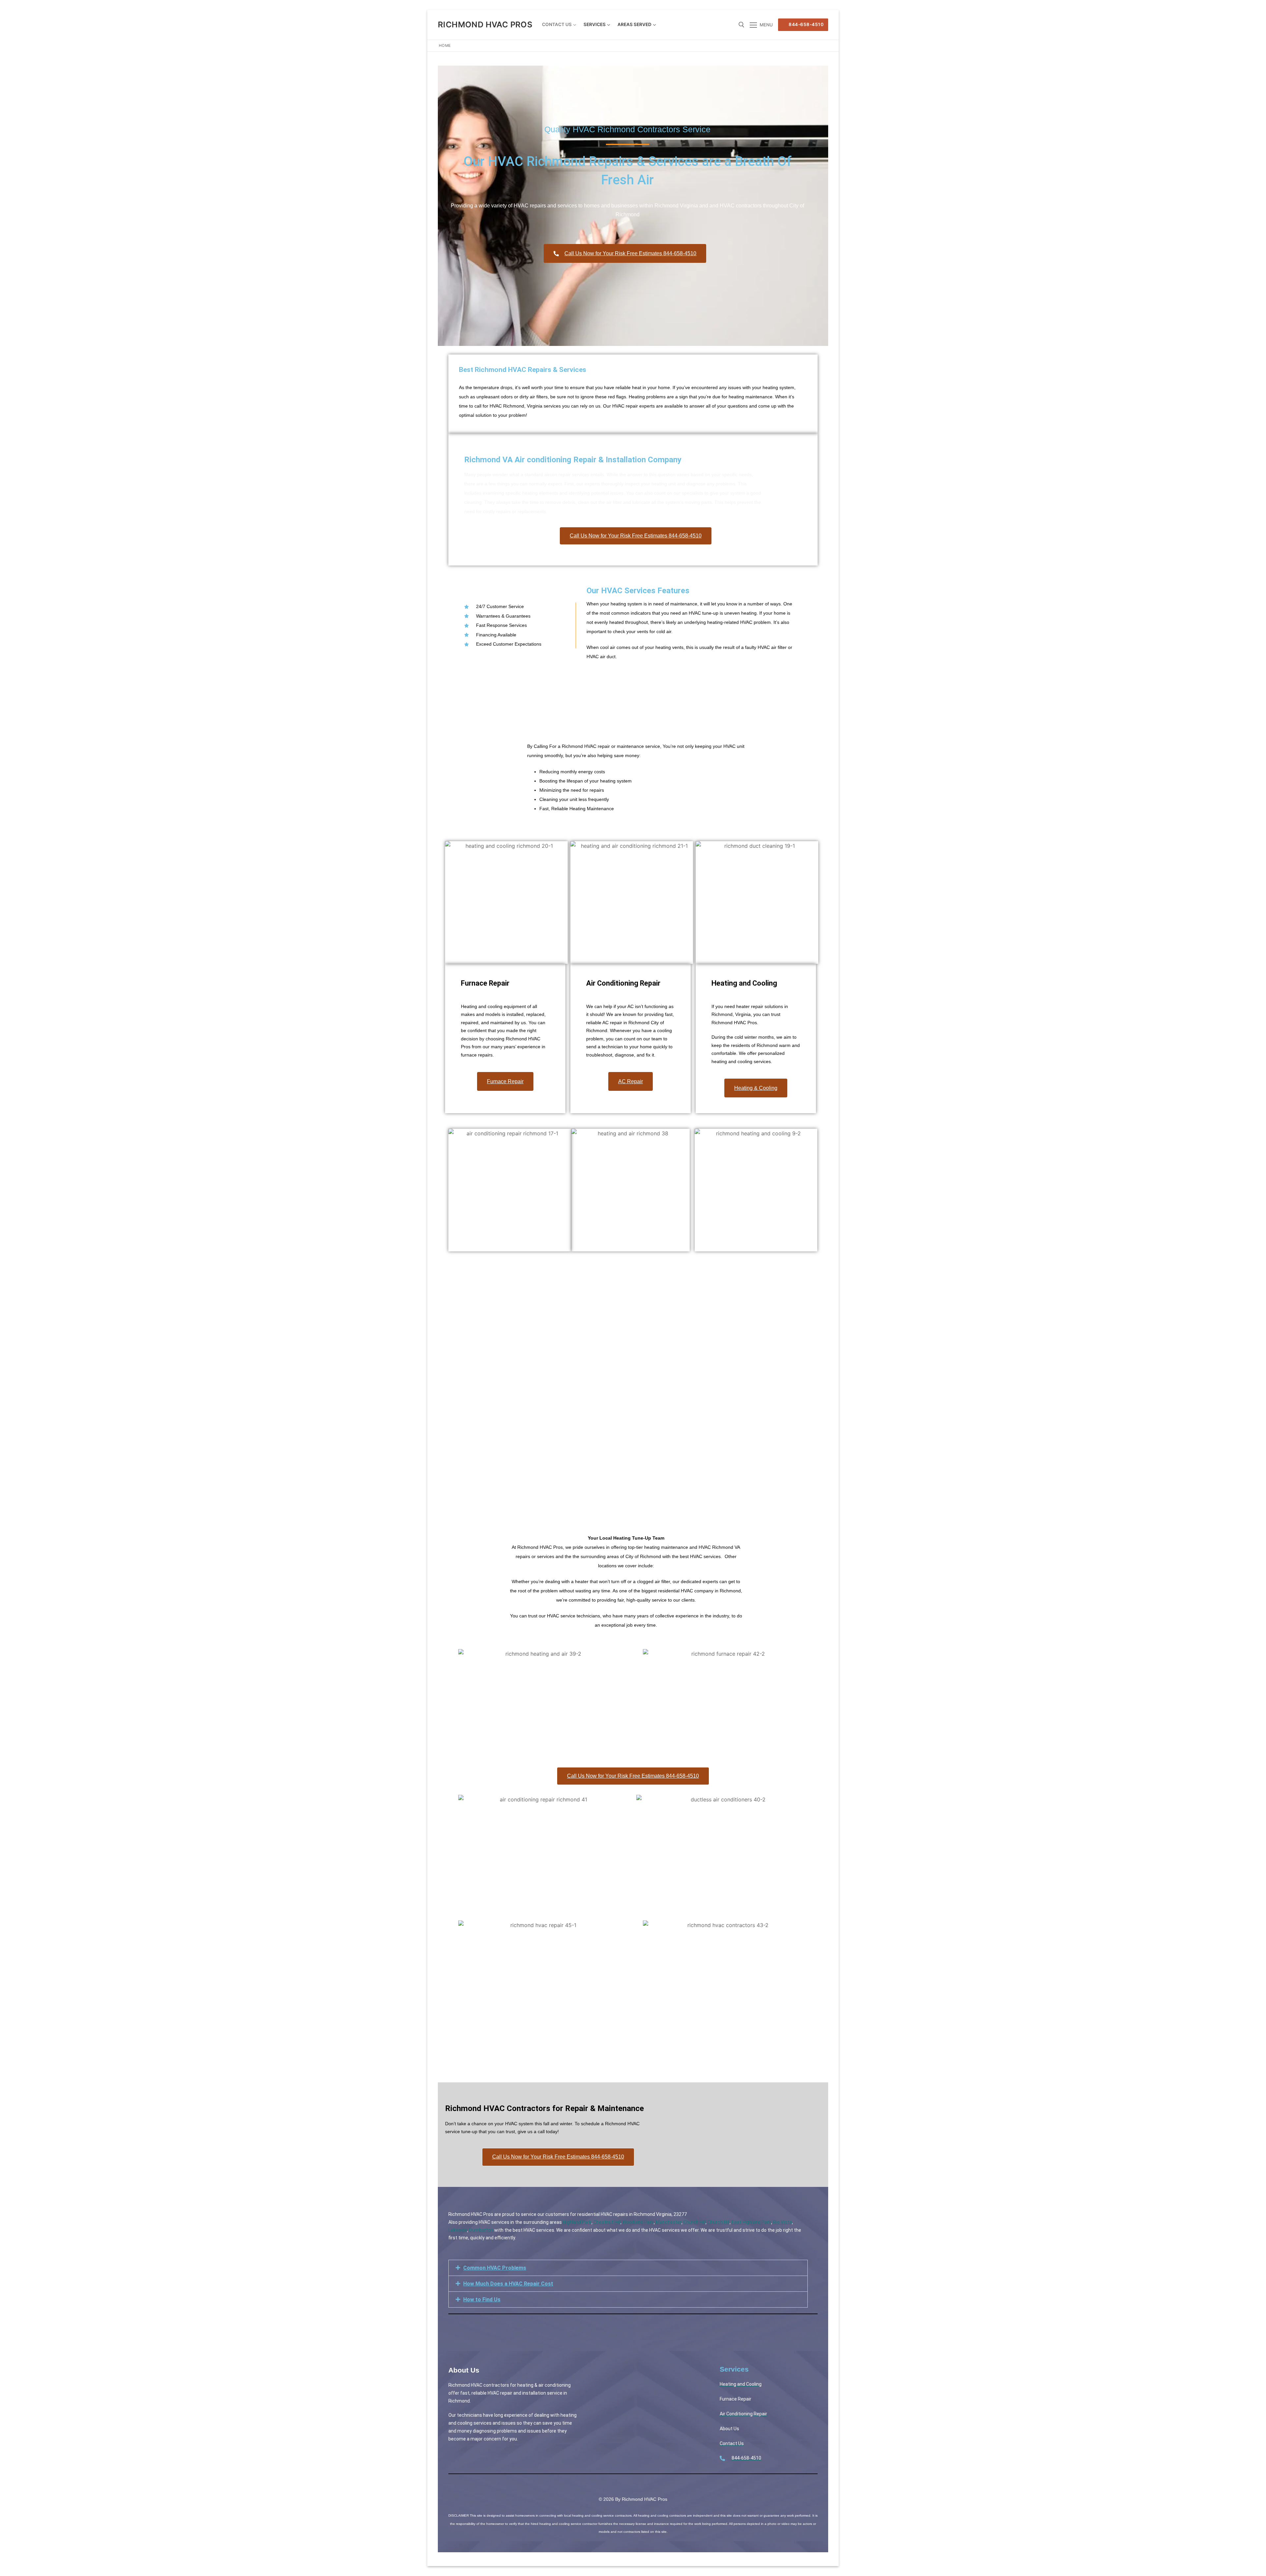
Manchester (669, 2222)
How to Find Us (482, 2300)
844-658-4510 (806, 24)
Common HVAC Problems (495, 2268)
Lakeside (458, 2230)
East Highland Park (751, 2222)
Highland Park (577, 2222)
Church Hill (694, 2222)
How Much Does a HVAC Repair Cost (508, 2284)
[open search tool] (741, 25)
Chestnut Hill (607, 2222)
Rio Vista (783, 2222)
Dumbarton (481, 2230)
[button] (628, 2268)
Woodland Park (638, 2222)
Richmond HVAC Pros (485, 25)
